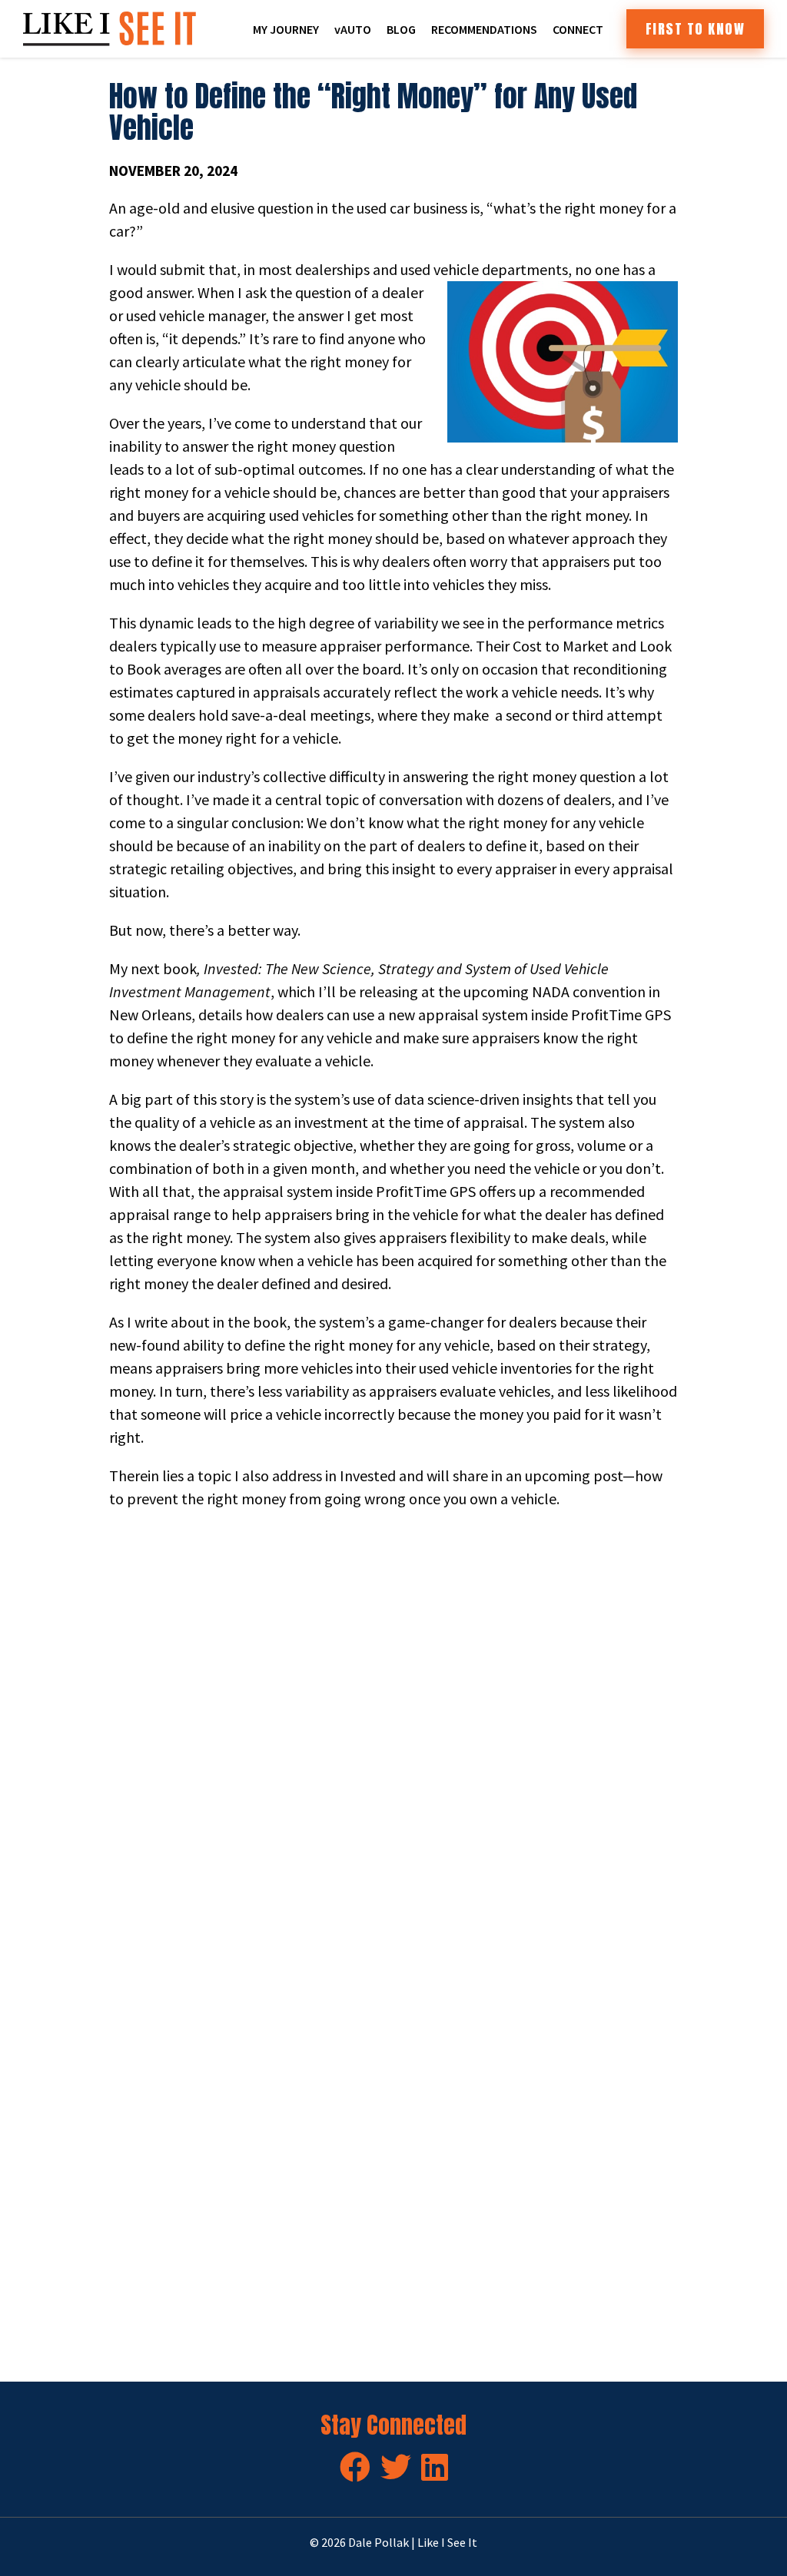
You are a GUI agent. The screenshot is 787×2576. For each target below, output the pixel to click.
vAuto (353, 29)
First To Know (696, 29)
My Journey (286, 29)
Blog (401, 29)
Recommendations (484, 29)
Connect (578, 29)
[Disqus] (393, 1736)
